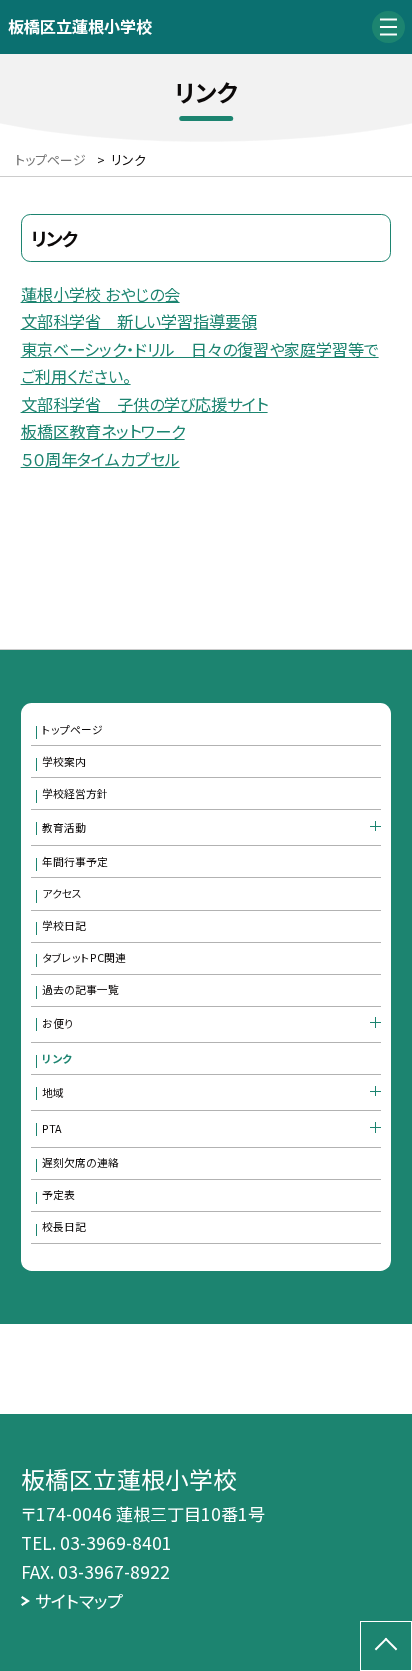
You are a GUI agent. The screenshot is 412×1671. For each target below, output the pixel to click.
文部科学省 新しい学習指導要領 (139, 321)
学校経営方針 (75, 793)
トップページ (72, 729)
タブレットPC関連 (84, 957)
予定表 (58, 1194)
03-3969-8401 (116, 1542)
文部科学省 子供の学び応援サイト (144, 404)
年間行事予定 (75, 861)
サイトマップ (79, 1600)
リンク (57, 1058)
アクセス (62, 893)
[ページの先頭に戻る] (386, 1646)
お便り (57, 1023)
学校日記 (64, 925)
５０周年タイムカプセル (100, 459)
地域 (53, 1092)
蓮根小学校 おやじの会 (100, 294)
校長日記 (64, 1226)
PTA (52, 1128)
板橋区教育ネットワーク (103, 431)
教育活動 (64, 827)
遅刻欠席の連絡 (80, 1162)
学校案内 (64, 761)
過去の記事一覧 (80, 989)
